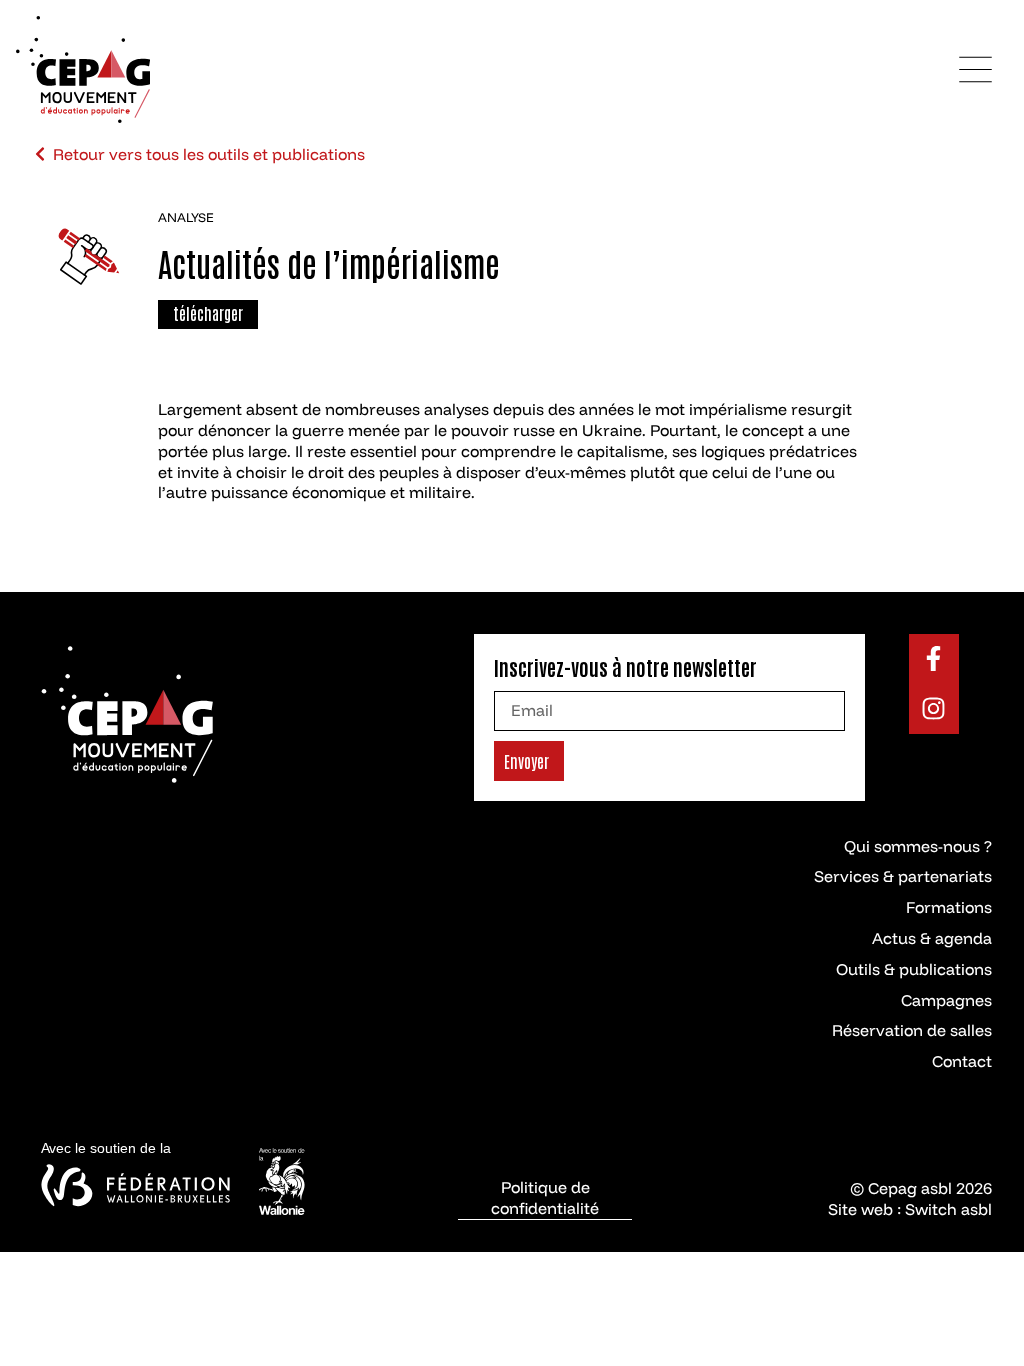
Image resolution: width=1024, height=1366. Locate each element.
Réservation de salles (912, 1030)
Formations (949, 907)
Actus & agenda (932, 938)
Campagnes (946, 1000)
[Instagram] (934, 709)
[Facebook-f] (934, 659)
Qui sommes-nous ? (918, 846)
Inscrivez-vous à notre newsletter (625, 667)
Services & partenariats (903, 876)
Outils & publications (914, 969)
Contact (962, 1061)
